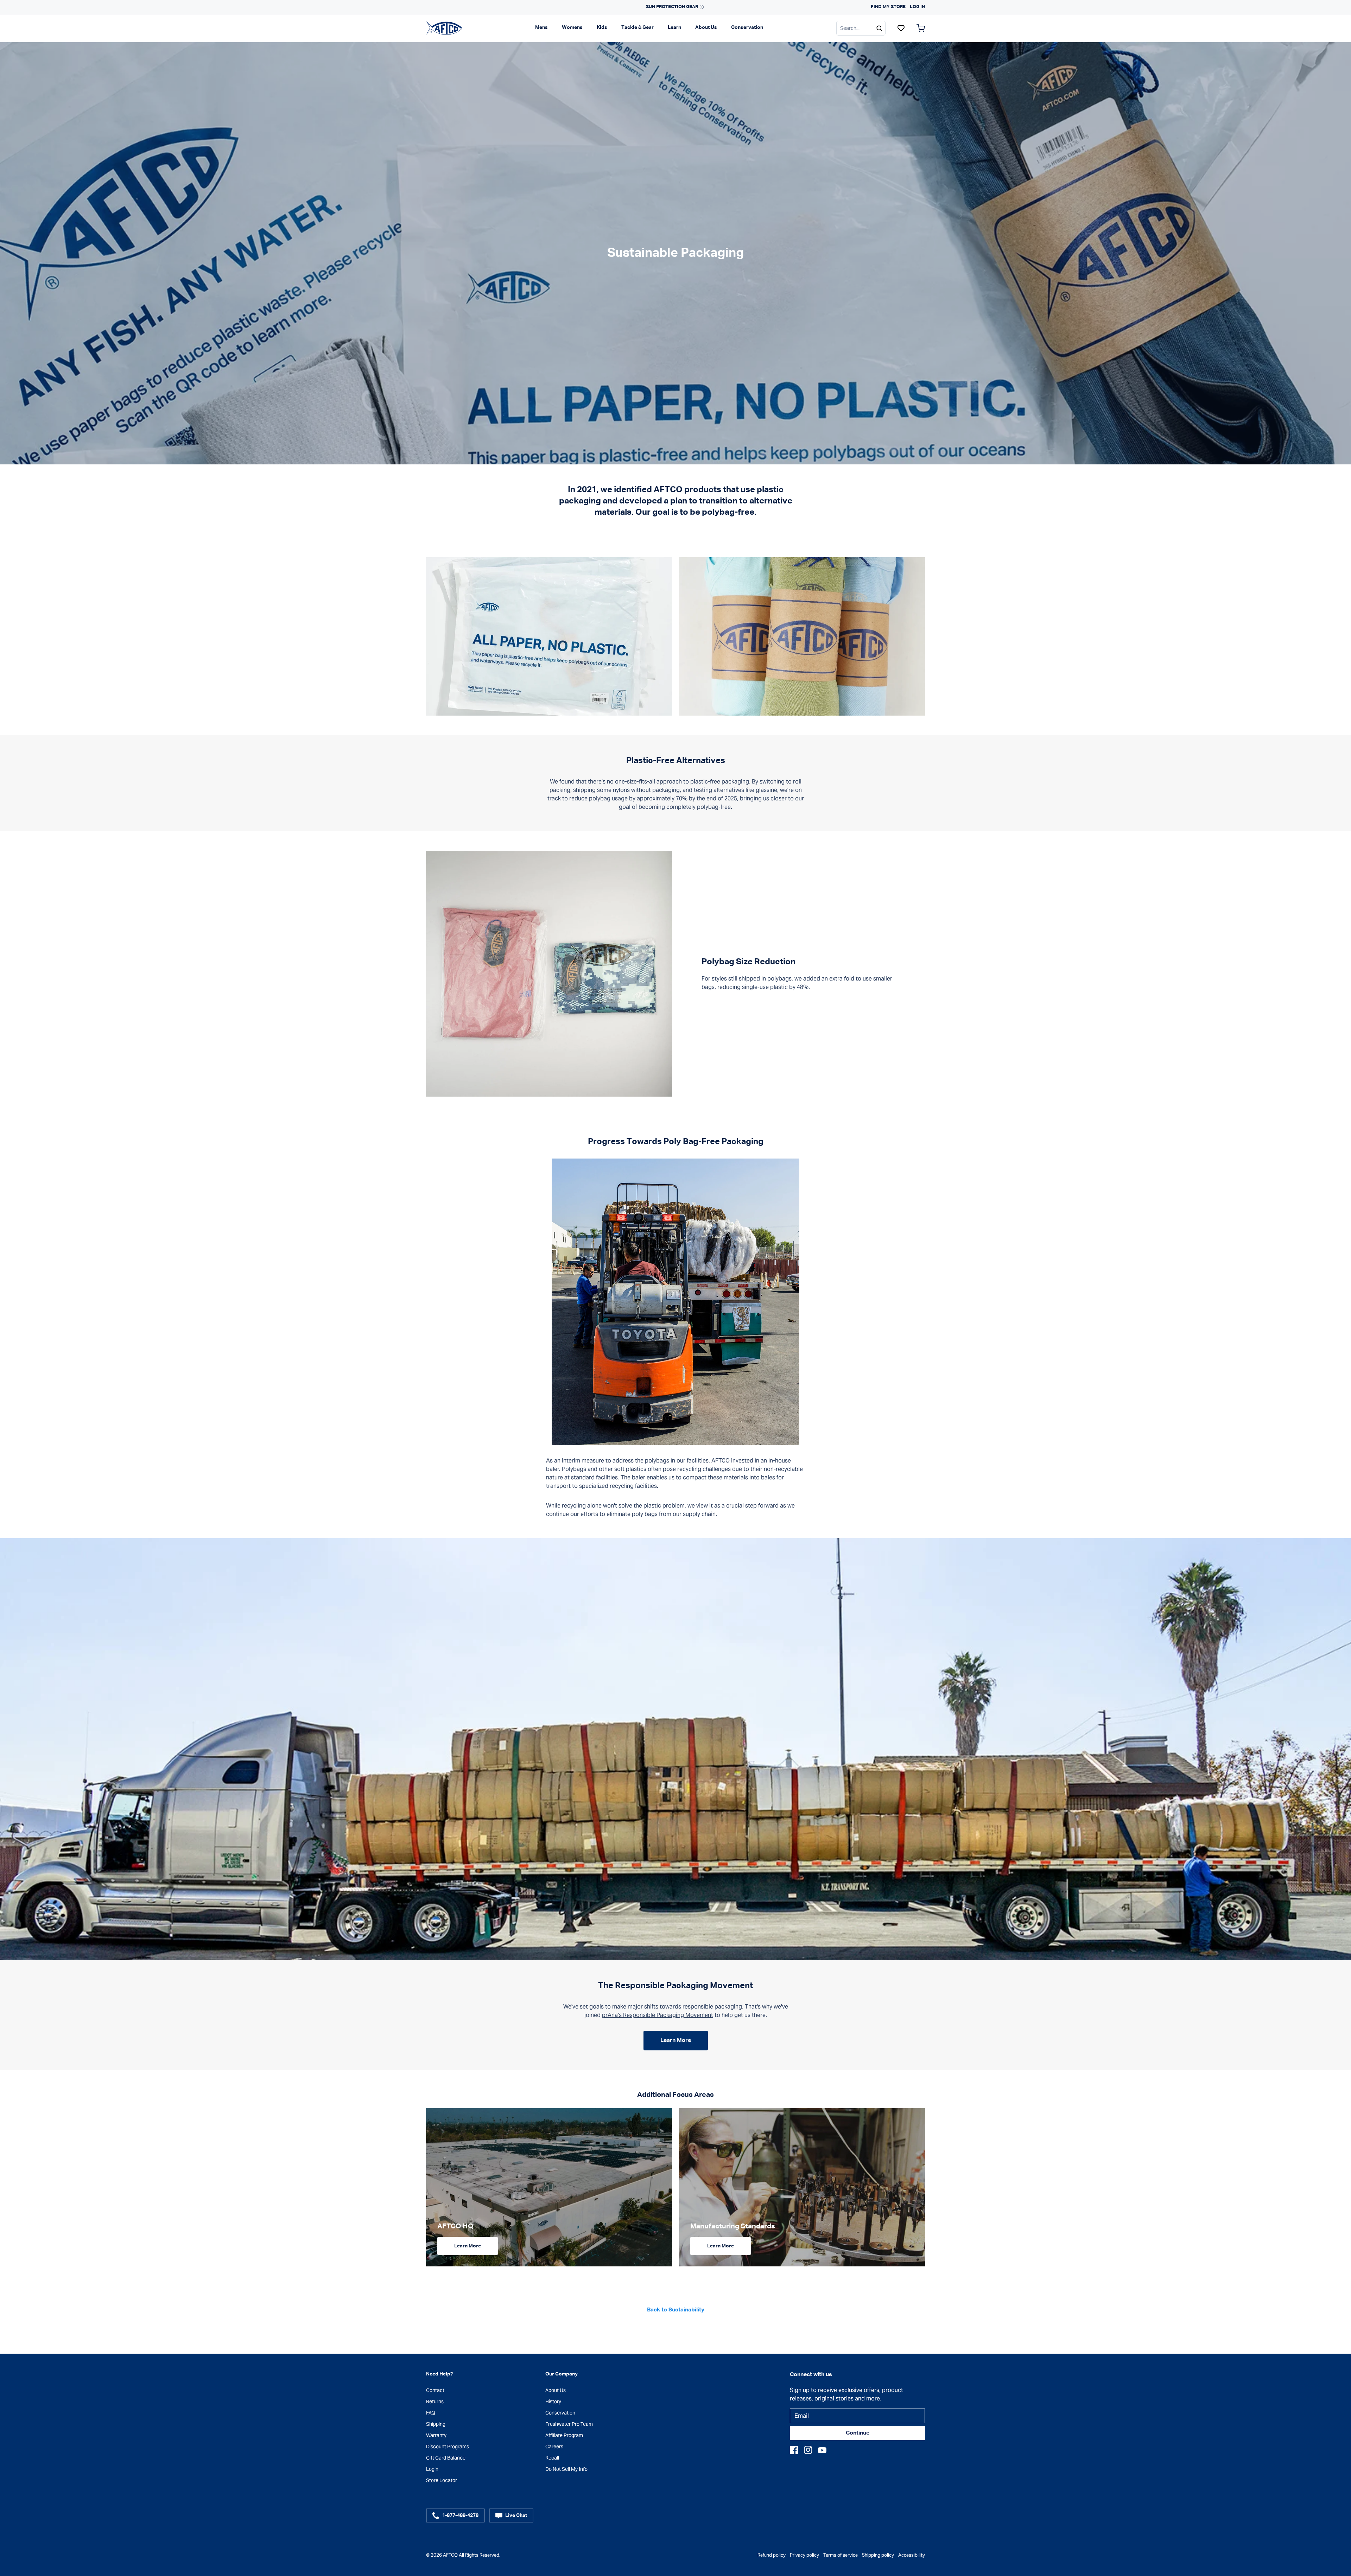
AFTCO (450, 2555)
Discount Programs (448, 2447)
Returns (435, 2401)
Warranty (436, 2435)
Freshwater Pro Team (569, 2424)
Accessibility (912, 2555)
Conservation (747, 27)
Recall (552, 2458)
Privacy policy (804, 2555)
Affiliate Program (564, 2435)
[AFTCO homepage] (444, 28)
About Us (706, 27)
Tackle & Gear (638, 27)
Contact (435, 2390)
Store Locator (442, 2480)
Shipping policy (878, 2555)
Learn (674, 27)
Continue (858, 2433)
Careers (554, 2447)
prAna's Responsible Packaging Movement (658, 2015)
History (553, 2401)
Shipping (436, 2424)
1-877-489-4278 (460, 2515)
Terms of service (841, 2555)
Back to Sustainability (676, 2310)
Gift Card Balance (446, 2458)
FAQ (431, 2413)
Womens (572, 27)
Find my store (888, 7)
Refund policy (772, 2555)
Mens (541, 27)
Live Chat (516, 2515)
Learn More (676, 2041)
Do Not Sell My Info (566, 2469)
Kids (602, 27)
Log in (917, 7)
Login (432, 2469)
